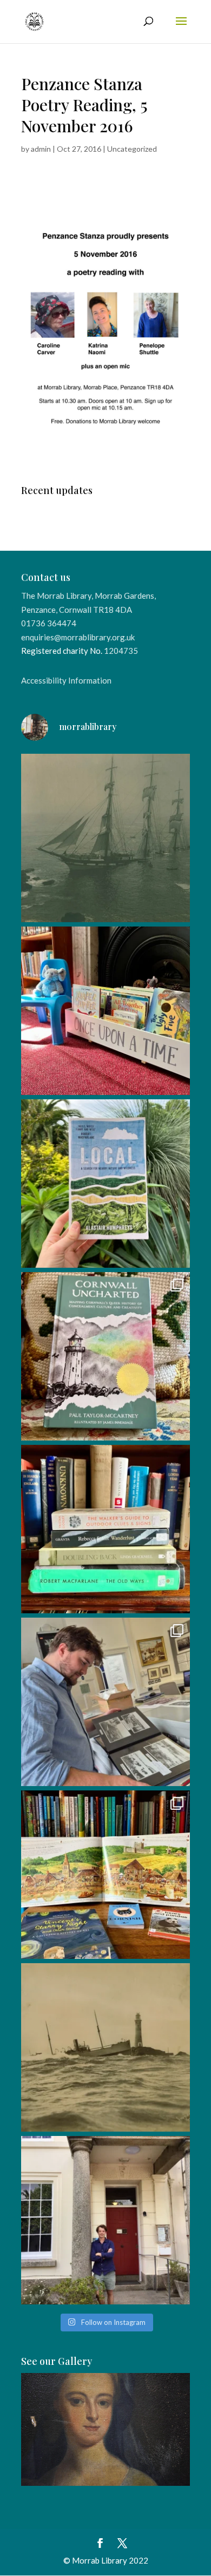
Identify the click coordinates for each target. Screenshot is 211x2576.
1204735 (121, 651)
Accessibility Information (66, 680)
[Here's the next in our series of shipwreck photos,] (105, 2047)
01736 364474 (49, 623)
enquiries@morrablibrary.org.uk (78, 637)
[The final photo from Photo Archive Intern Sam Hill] (105, 838)
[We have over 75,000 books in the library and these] (105, 1529)
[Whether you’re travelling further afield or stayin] (105, 1184)
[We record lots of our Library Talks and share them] (105, 1356)
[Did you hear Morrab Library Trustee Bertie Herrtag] (105, 2220)
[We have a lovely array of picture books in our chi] (105, 1011)
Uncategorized (132, 149)
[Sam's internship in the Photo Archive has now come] (105, 1702)
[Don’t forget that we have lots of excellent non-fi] (105, 1875)
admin (41, 149)
